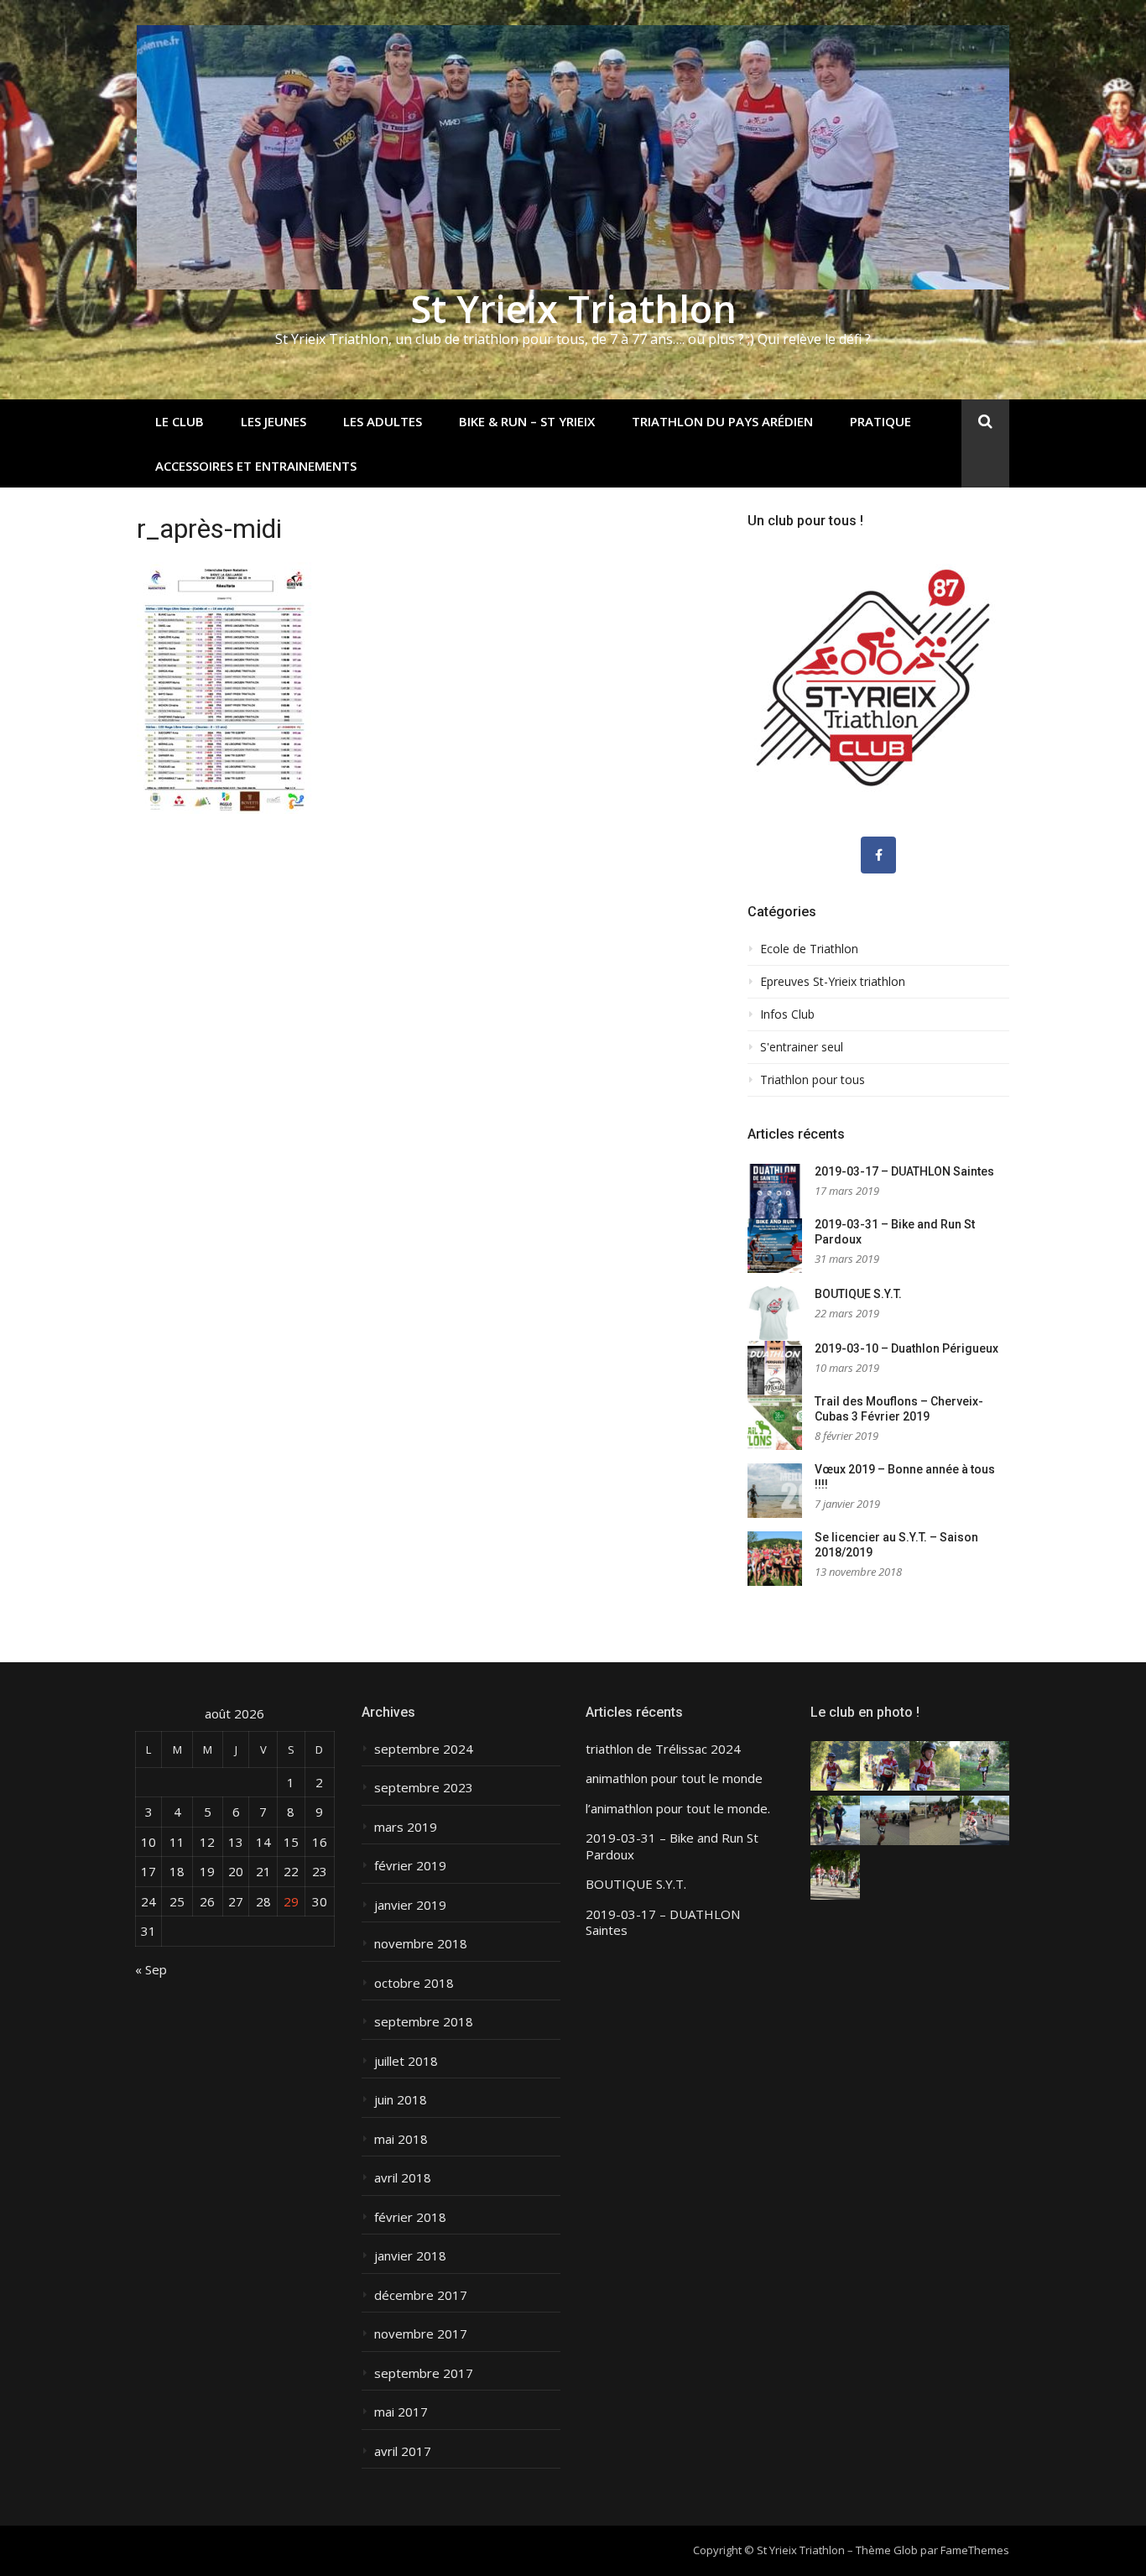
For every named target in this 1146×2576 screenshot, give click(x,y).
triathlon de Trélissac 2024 (663, 1749)
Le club (180, 421)
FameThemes (975, 2550)
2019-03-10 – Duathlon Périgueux (906, 1348)
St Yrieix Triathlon (573, 308)
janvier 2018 (410, 2256)
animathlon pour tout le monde (674, 1778)
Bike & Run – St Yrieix (527, 421)
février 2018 (410, 2217)
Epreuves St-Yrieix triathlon (833, 982)
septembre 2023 (424, 1788)
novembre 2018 (421, 1944)
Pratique (880, 421)
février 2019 (410, 1866)
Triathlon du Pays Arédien (722, 421)
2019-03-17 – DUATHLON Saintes (904, 1171)
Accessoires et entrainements (256, 466)
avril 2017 (403, 2451)
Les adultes (383, 421)
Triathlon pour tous (813, 1080)
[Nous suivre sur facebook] (878, 855)
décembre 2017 (421, 2295)
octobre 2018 (414, 1983)
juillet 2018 (406, 2061)
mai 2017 (401, 2412)
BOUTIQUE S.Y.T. (858, 1294)
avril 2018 (403, 2178)
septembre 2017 (424, 2373)
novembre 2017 (421, 2334)
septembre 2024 (424, 1749)
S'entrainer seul (802, 1047)
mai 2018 (401, 2139)
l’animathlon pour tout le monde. (678, 1809)
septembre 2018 (424, 2022)
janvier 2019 (410, 1905)
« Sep (151, 1969)
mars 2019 (406, 1827)
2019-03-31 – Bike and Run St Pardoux (672, 1846)
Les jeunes (273, 421)
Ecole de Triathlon (809, 949)
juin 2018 (401, 2100)
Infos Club (787, 1014)
